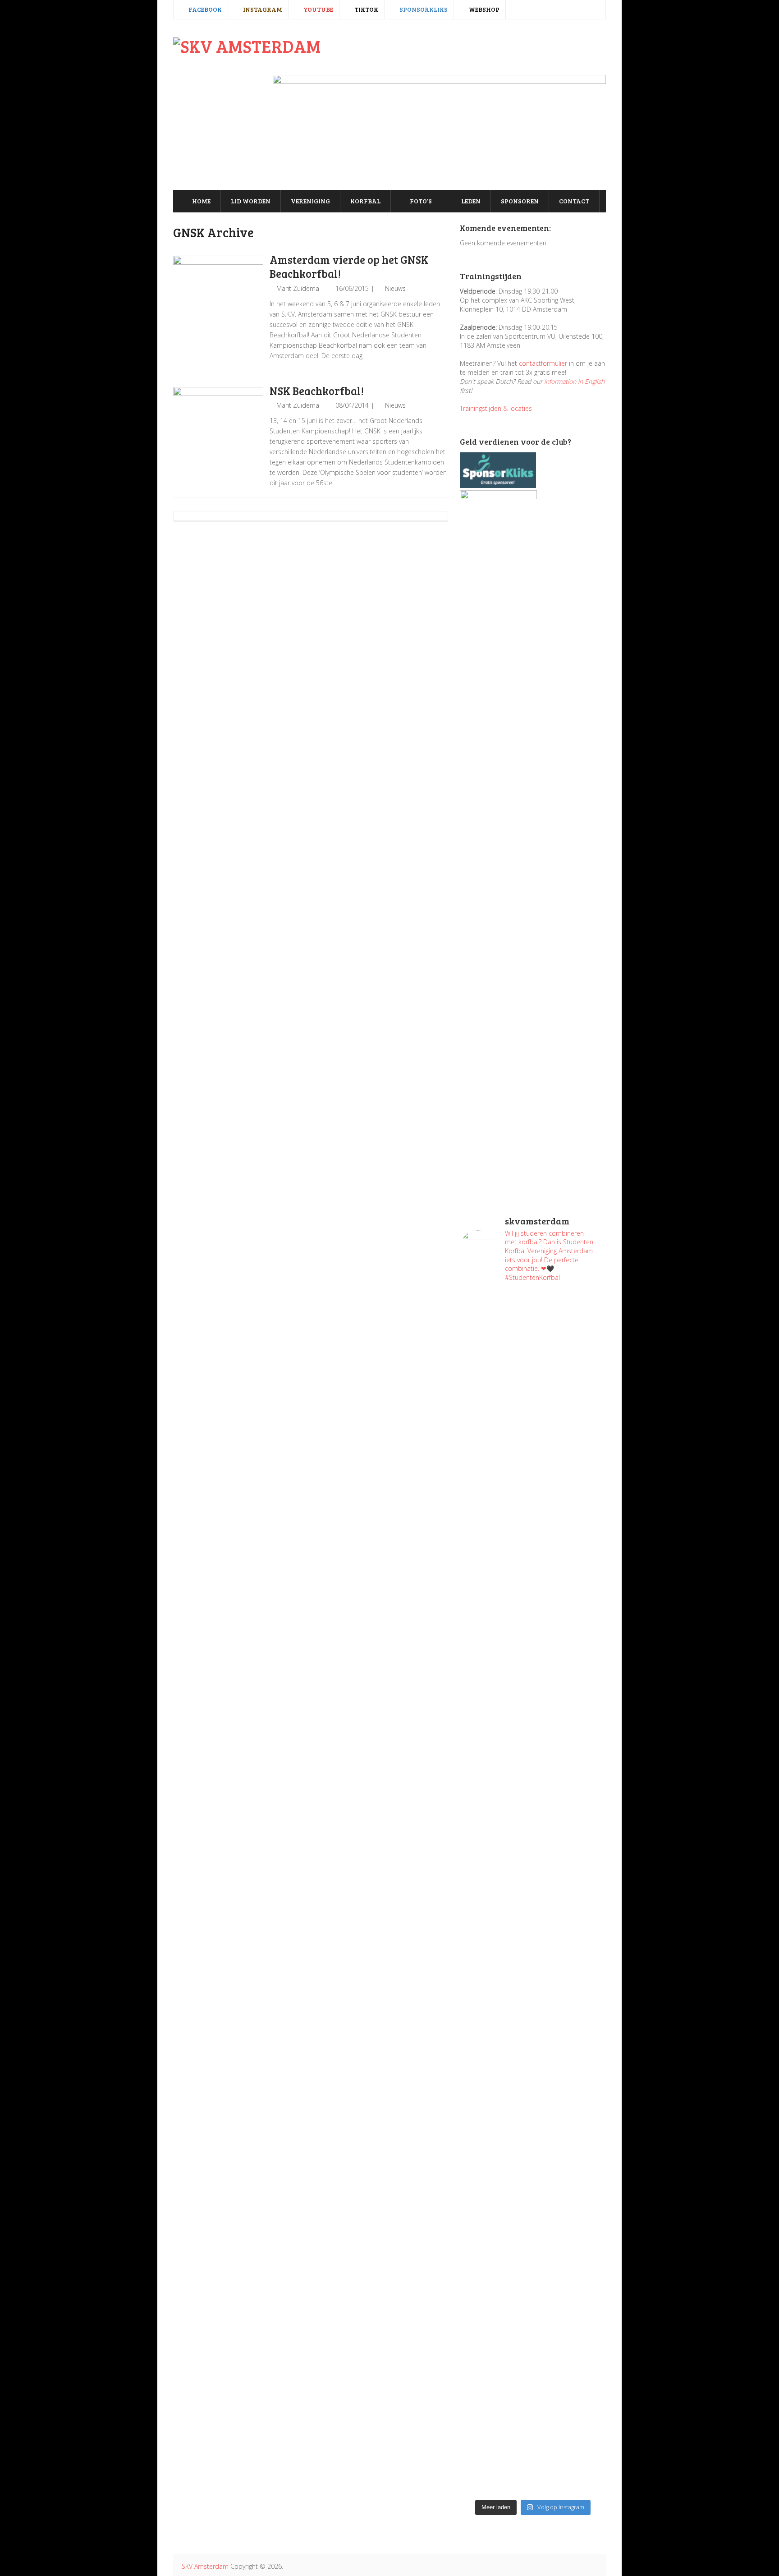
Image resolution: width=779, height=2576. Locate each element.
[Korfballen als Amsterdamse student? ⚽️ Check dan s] (571, 1333)
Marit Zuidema (298, 288)
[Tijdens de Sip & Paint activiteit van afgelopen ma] (495, 1847)
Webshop (483, 9)
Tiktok (366, 9)
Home (201, 201)
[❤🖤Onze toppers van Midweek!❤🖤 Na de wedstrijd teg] (495, 2343)
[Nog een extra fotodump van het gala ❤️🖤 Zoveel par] (495, 1653)
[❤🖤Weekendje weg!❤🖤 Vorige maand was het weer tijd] (495, 2082)
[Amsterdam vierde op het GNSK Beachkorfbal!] (218, 301)
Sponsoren (520, 201)
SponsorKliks (423, 9)
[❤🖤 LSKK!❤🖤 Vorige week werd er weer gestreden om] (571, 2154)
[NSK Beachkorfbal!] (218, 432)
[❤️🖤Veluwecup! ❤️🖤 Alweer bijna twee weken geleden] (571, 2397)
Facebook (204, 9)
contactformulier (543, 363)
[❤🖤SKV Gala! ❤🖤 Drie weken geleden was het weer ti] (571, 1712)
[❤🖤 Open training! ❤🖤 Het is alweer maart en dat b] (571, 1901)
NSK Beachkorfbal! (317, 391)
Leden (470, 201)
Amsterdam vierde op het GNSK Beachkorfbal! (349, 267)
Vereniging (310, 201)
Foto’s (420, 201)
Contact (574, 201)
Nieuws (395, 288)
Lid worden (251, 201)
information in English (574, 381)
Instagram (262, 9)
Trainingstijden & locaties (496, 408)
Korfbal (365, 201)
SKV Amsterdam (205, 2566)
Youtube (318, 9)
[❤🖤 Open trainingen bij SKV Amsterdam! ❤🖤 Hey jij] (495, 1459)
